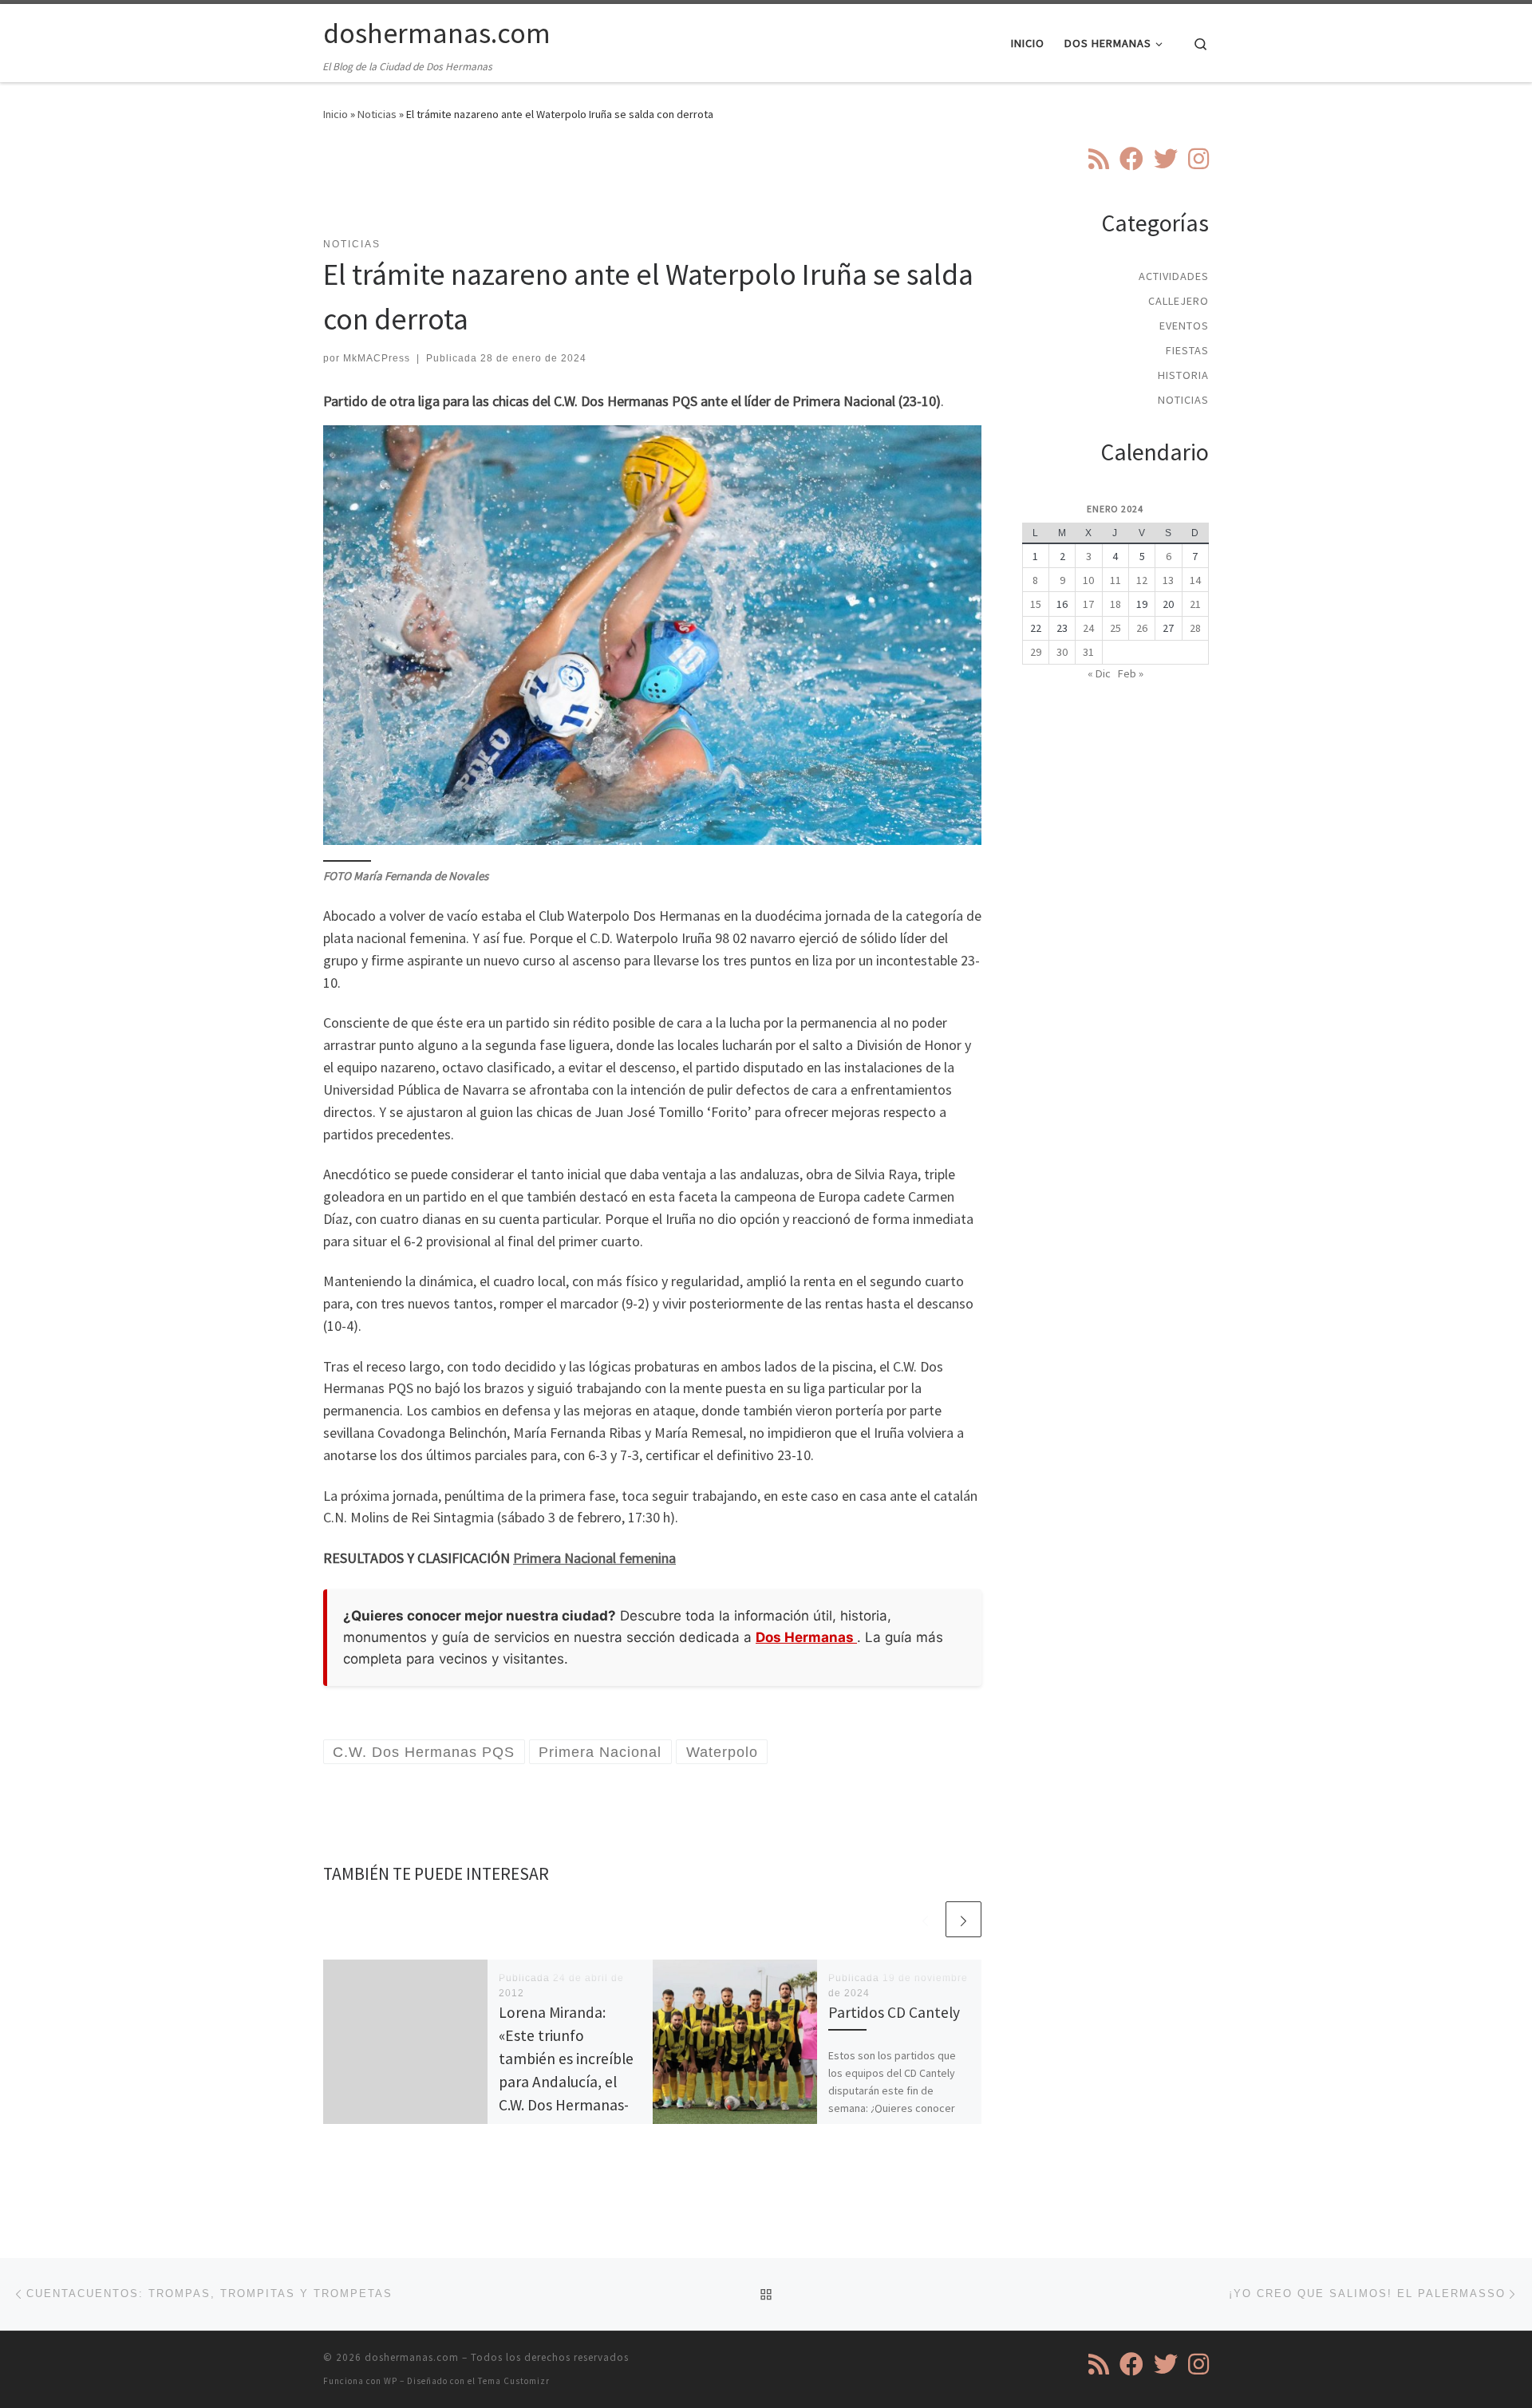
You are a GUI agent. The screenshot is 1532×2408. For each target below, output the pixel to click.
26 (1142, 628)
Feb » (1131, 673)
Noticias (377, 114)
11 (1115, 580)
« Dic (1099, 673)
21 (1195, 604)
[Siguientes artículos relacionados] (963, 1919)
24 (1088, 628)
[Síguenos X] (1166, 159)
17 (1088, 604)
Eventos (1184, 326)
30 (1062, 652)
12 (1142, 580)
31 (1088, 652)
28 (1195, 628)
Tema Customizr (514, 2381)
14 (1195, 580)
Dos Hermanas (806, 1637)
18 (1115, 604)
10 (1088, 580)
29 (1036, 652)
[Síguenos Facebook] (1131, 159)
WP (391, 2381)
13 (1168, 580)
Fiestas (1187, 350)
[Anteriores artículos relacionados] (925, 1919)
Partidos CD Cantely (894, 2012)
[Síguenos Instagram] (1198, 159)
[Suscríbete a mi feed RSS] (1099, 159)
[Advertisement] (653, 189)
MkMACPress (377, 358)
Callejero (1179, 301)
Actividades (1174, 276)
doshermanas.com (412, 2357)
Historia (1183, 375)
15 (1036, 604)
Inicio (336, 114)
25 (1115, 628)
